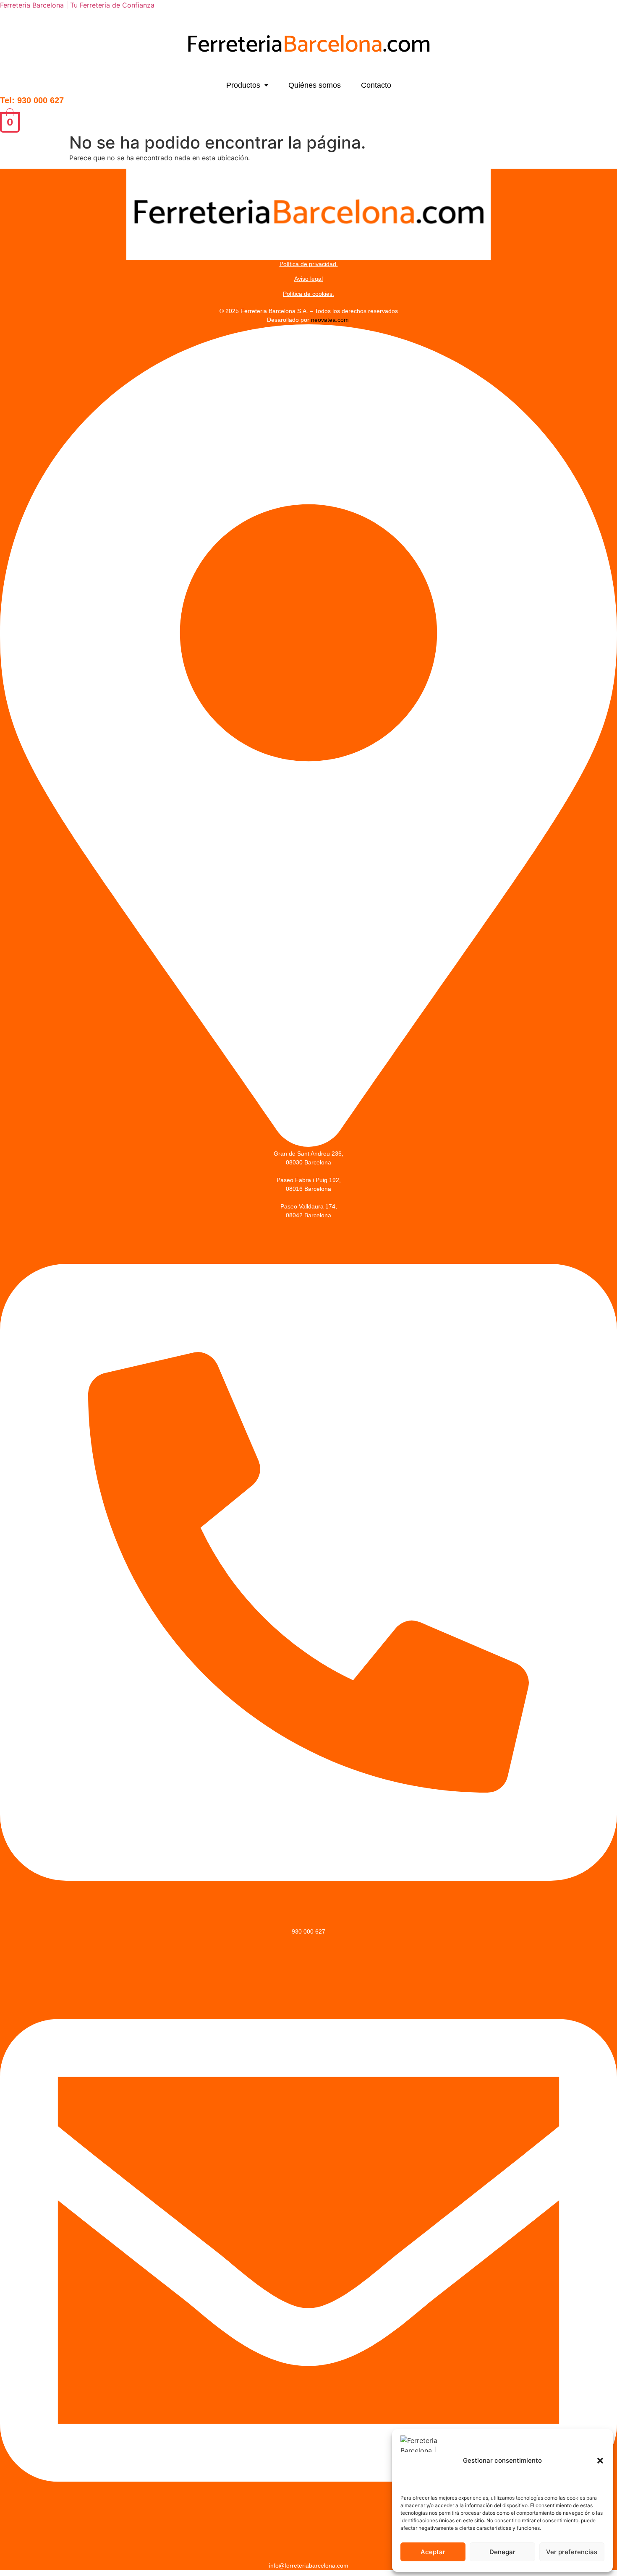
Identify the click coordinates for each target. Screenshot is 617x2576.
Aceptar (433, 2552)
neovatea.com (331, 320)
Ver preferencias (572, 2552)
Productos (243, 85)
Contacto (376, 85)
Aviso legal (308, 279)
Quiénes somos (315, 85)
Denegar (502, 2552)
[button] (600, 2461)
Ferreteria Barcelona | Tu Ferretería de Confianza (77, 5)
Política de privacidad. (309, 264)
